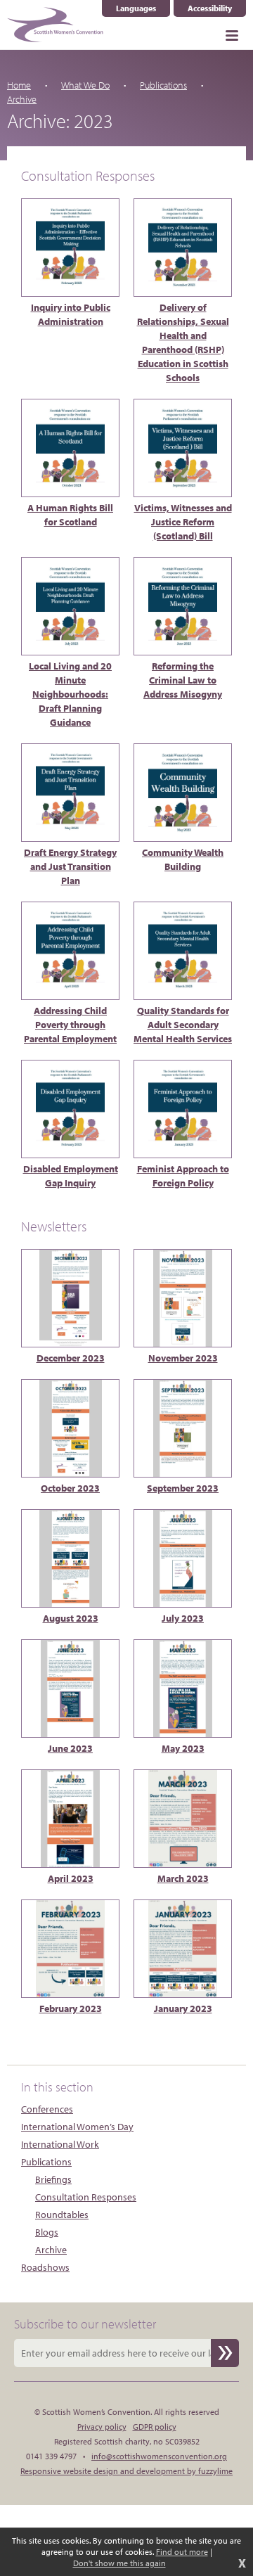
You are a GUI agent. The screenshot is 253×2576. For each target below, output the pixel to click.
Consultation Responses (86, 2197)
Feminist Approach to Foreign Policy (183, 1176)
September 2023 (183, 1488)
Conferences (47, 2109)
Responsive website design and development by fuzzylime (126, 2471)
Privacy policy (102, 2427)
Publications (163, 85)
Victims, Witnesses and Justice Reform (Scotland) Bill (183, 522)
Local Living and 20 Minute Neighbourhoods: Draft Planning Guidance (70, 694)
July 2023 (183, 1618)
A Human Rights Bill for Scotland (70, 515)
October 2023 (70, 1488)
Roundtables (62, 2215)
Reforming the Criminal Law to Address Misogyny (183, 680)
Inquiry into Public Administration (71, 314)
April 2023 (71, 1878)
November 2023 (183, 1358)
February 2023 (71, 2008)
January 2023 (183, 2008)
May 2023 (183, 1748)
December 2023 (71, 1358)
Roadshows (45, 2267)
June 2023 (70, 1748)
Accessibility (210, 8)
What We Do (85, 85)
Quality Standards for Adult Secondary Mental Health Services (183, 1025)
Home (19, 85)
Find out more (182, 2552)
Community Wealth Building (183, 859)
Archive (51, 2250)
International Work (60, 2144)
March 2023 (183, 1878)
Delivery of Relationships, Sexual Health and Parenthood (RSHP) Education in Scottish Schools (183, 342)
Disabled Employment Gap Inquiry (71, 1176)
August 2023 (71, 1618)
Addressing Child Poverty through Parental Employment (70, 1025)
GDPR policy (155, 2427)
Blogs (47, 2232)
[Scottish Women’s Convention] (55, 25)
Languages (143, 8)
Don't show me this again (119, 2563)
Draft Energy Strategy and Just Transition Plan (70, 866)
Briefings (53, 2179)
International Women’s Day (77, 2127)
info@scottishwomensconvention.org (159, 2456)
